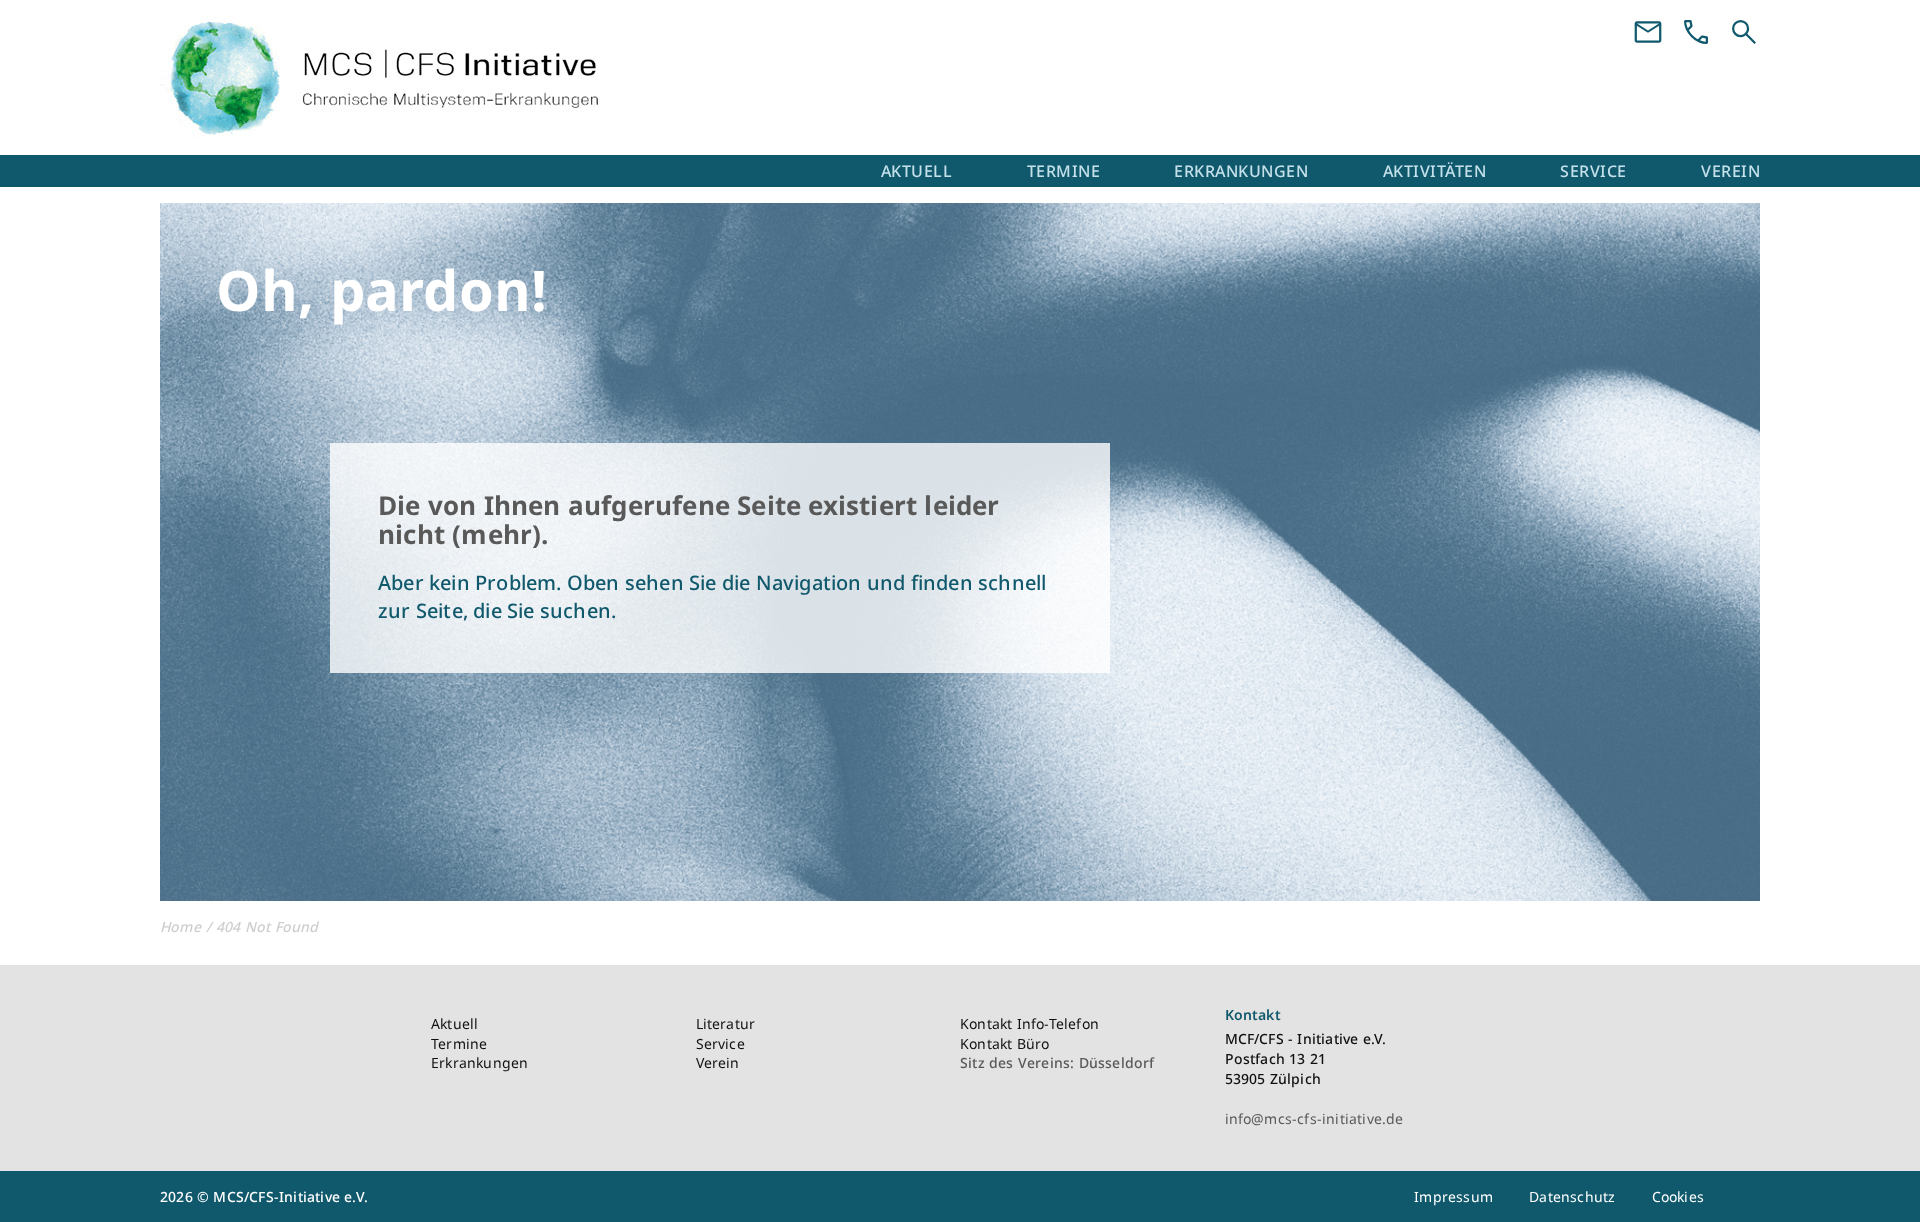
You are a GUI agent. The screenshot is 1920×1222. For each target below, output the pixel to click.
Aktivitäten (1435, 171)
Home (180, 926)
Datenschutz (1572, 1196)
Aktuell (917, 171)
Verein (1730, 171)
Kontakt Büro (1004, 1043)
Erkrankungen (1241, 171)
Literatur (726, 1023)
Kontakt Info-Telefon (1029, 1023)
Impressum (1453, 1196)
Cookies (1678, 1196)
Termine (1064, 171)
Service (1593, 171)
